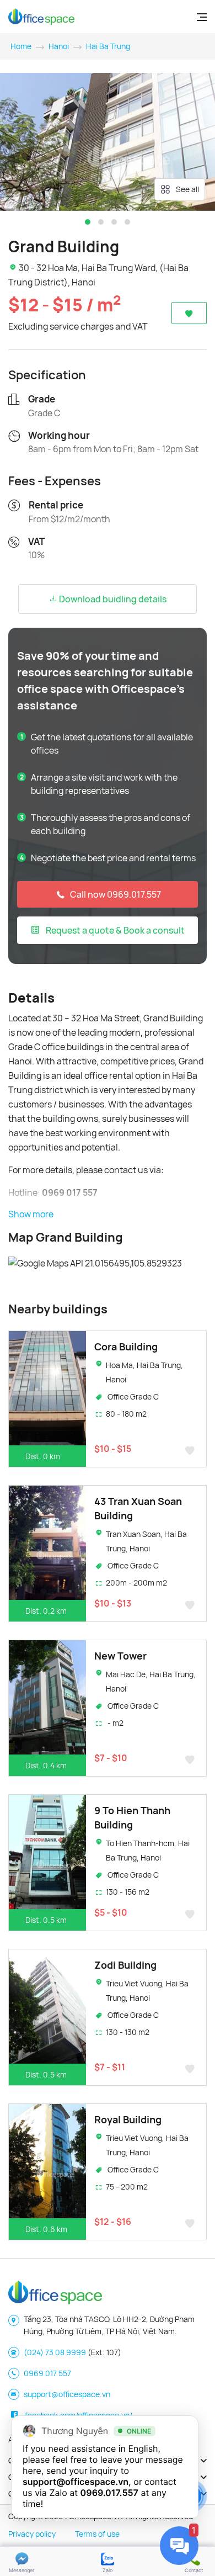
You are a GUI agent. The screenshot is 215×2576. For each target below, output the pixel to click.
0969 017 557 (47, 2373)
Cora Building (126, 1347)
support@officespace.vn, (77, 2482)
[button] (88, 222)
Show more (31, 1214)
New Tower (120, 1656)
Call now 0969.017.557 (115, 894)
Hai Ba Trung (108, 46)
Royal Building (128, 2119)
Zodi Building (125, 1965)
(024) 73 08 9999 (55, 2352)
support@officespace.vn (67, 2394)
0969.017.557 (109, 2493)
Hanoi (59, 46)
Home (21, 46)
